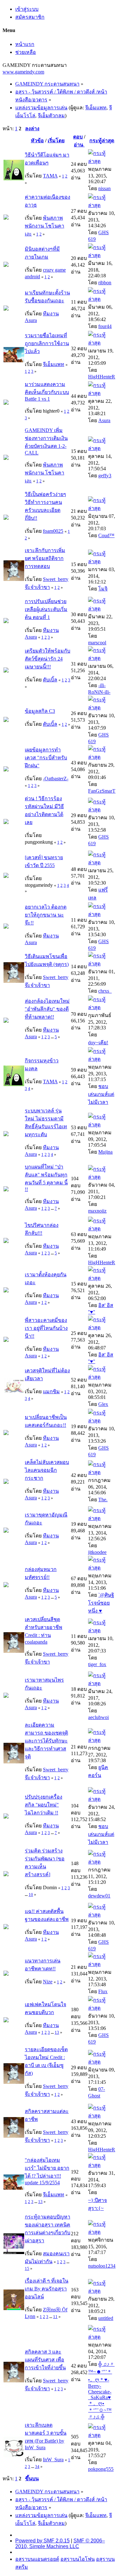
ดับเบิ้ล (50, 680)
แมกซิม (51, 1391)
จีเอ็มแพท (96, 108)
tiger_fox (97, 1664)
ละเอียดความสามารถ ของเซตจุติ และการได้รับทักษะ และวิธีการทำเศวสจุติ (46, 1741)
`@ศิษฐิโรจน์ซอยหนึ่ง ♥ (101, 1603)
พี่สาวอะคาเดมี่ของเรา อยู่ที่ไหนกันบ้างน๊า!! (46, 1328)
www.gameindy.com (23, 72)
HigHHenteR (102, 377)
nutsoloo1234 (102, 2266)
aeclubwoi (98, 1717)
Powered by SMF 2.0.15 (42, 2541)
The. (103, 1500)
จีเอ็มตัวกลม (51, 116)
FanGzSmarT (102, 791)
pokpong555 (101, 2469)
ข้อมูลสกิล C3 (40, 711)
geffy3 (105, 476)
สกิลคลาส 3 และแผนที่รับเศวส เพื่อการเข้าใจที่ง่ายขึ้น (45, 2360)
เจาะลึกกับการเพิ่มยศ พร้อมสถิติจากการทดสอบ (45, 558)
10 (31, 1894)
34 (37, 2467)
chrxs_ (105, 991)
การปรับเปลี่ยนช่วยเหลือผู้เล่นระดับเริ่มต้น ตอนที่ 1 (46, 609)
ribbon (105, 283)
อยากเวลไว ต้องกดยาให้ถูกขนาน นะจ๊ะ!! (46, 915)
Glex (103, 1404)
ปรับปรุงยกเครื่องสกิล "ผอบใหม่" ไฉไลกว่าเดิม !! (44, 1805)
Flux (103, 1991)
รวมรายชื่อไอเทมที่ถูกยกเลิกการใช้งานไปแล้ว (47, 343)
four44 (105, 326)
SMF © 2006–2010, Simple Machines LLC (60, 2544)
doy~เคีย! (98, 1043)
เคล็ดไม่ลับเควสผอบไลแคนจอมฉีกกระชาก (47, 1470)
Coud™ (106, 535)
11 (55, 2317)
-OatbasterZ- (56, 779)
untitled (106, 2318)
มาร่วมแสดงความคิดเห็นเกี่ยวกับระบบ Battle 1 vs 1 (47, 392)
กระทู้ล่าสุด (102, 141)
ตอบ (78, 137)
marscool (97, 643)
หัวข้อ (37, 141)
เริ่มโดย (56, 141)
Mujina (105, 1152)
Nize (48, 1982)
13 (57, 2032)
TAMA (50, 176)
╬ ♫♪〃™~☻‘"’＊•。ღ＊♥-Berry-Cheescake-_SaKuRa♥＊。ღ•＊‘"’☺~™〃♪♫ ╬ (101, 2390)
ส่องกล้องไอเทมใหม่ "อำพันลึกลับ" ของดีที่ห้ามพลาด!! (47, 1009)
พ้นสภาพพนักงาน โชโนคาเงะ (45, 226)
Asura (104, 420)
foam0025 (53, 531)
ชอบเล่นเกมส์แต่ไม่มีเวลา (101, 1094)
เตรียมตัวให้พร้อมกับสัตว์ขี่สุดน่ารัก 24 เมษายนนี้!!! (48, 659)
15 (27, 2268)
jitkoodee (97, 1552)
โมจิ (103, 589)
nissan (104, 188)
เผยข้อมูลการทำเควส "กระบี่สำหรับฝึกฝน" (46, 758)
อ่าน (79, 145)
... (53, 1037)
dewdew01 (99, 1896)
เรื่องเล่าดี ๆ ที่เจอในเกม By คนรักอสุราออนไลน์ (47, 2289)
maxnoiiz (97, 1211)
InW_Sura (53, 2460)
